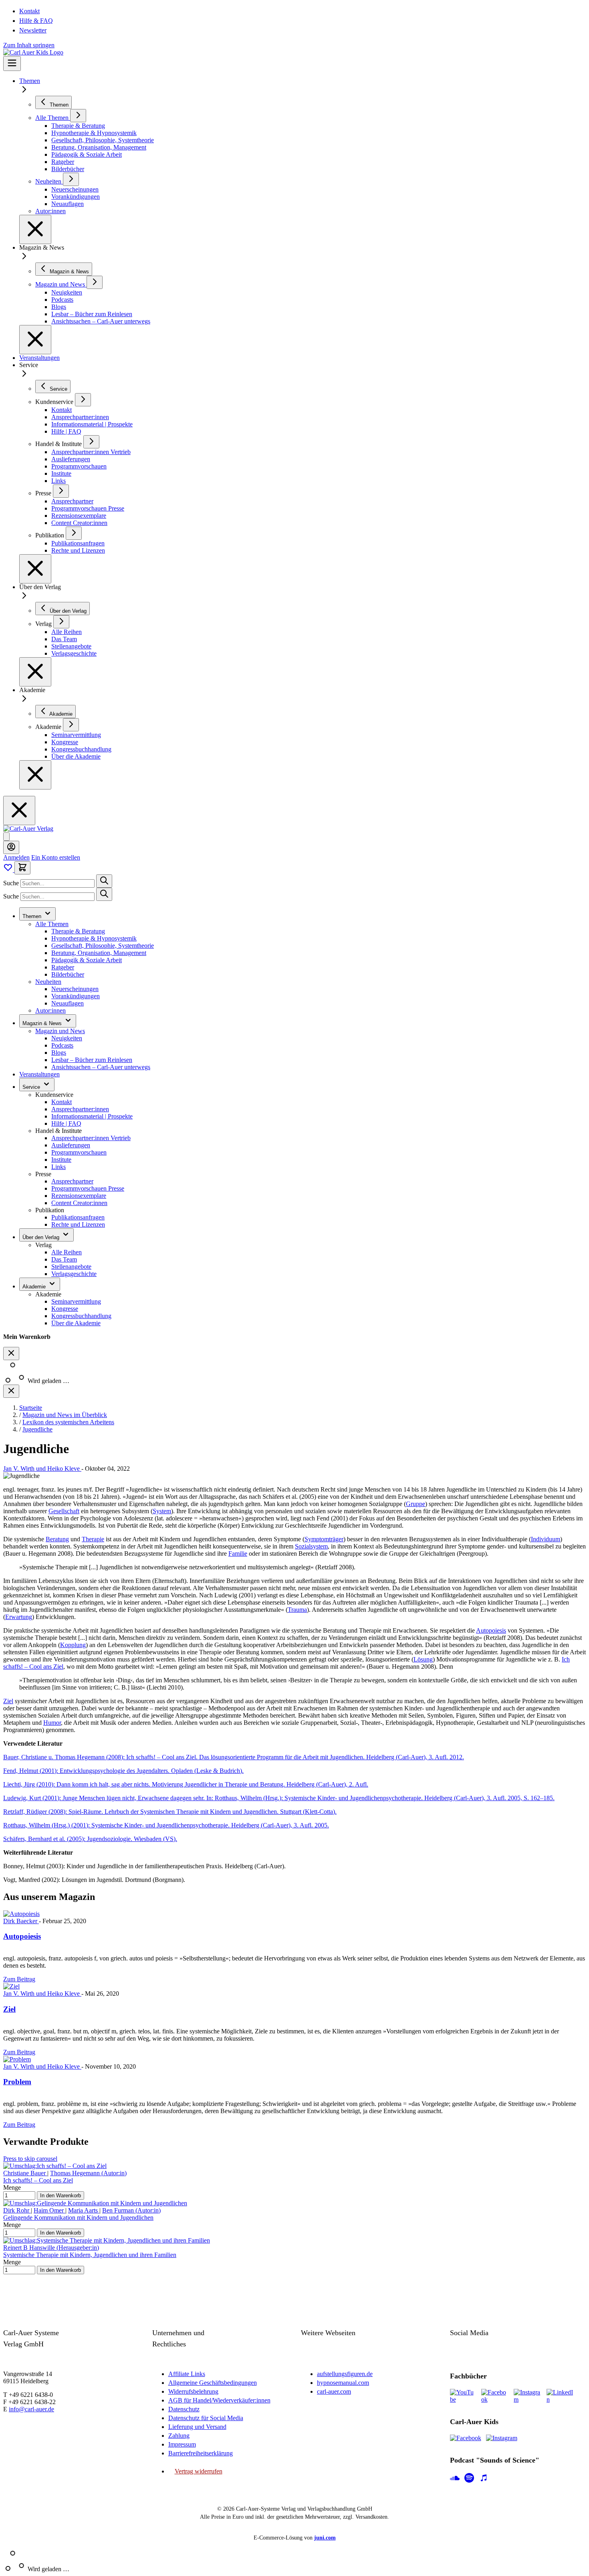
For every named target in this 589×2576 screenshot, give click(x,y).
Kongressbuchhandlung (81, 1316)
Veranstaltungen (39, 358)
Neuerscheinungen (75, 989)
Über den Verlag (42, 1237)
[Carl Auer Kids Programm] (33, 52)
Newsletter (33, 30)
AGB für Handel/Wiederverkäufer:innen (219, 2400)
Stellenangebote (71, 1267)
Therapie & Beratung (78, 931)
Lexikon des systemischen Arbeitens (68, 1422)
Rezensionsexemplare (79, 1196)
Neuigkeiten (67, 1038)
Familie (238, 1553)
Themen (30, 81)
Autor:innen (50, 1010)
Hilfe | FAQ (66, 1123)
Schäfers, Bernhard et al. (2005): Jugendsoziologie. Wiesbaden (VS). (90, 1839)
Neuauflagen (68, 1003)
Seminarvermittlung (76, 1301)
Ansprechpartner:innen (80, 1109)
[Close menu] (35, 229)
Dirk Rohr (17, 2210)
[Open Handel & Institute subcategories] (91, 442)
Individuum (546, 1539)
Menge (12, 2187)
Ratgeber (63, 967)
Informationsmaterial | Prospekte (92, 1116)
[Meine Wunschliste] (9, 870)
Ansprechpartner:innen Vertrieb (91, 1138)
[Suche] (104, 881)
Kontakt (29, 11)
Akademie (35, 1287)
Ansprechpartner (72, 1181)
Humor (52, 1723)
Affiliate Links (187, 2374)
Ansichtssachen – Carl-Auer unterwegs (101, 1067)
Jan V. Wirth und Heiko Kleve (42, 1469)
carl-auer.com (334, 2391)
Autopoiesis (491, 1630)
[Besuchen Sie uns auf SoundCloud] (455, 2479)
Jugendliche (37, 1429)
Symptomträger (324, 1539)
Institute (61, 1160)
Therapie (93, 1539)
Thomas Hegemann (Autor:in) (88, 2173)
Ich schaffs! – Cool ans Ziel (38, 2180)
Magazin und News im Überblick (65, 1415)
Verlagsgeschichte (74, 1274)
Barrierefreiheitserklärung (201, 2453)
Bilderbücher (68, 974)
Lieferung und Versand (197, 2427)
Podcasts (62, 1045)
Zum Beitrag (19, 1979)
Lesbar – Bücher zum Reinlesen (92, 1060)
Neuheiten (48, 982)
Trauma (297, 1610)
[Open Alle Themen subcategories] (78, 116)
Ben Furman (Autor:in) (131, 2210)
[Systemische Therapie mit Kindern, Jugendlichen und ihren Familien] (107, 2240)
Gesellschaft (64, 1511)
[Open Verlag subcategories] (61, 622)
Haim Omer (49, 2210)
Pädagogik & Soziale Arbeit (87, 960)
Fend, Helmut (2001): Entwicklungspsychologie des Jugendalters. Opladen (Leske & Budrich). (123, 1771)
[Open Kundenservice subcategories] (83, 400)
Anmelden (16, 857)
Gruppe (416, 1504)
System (162, 1511)
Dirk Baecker (21, 1921)
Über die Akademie (76, 1323)
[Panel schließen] (11, 1391)
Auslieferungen (71, 1145)
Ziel (8, 1701)
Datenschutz (184, 2409)
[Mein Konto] (11, 847)
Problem (17, 2082)
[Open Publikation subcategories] (74, 533)
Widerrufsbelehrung (193, 2391)
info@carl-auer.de (31, 2409)
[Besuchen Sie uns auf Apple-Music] (484, 2479)
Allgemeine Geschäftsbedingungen (213, 2383)
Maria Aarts (84, 2210)
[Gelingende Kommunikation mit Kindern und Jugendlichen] (95, 2203)
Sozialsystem (311, 1546)
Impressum (182, 2444)
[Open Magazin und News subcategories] (95, 282)
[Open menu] (12, 64)
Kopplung (73, 1645)
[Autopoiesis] (21, 1914)
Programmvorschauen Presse (88, 1188)
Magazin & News (43, 1023)
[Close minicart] (11, 1354)
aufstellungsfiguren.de (345, 2374)
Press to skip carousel (30, 2159)
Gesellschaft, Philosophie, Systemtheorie (103, 946)
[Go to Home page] (28, 829)
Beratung (57, 1539)
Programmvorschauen (79, 1152)
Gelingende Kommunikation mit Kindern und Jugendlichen (78, 2218)
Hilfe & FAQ (36, 21)
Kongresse (65, 1309)
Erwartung (19, 1617)
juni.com (325, 2538)
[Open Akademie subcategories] (71, 725)
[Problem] (17, 2059)
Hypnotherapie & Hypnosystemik (94, 938)
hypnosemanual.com (343, 2383)
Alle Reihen (67, 1252)
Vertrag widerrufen (199, 2471)
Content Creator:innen (79, 1203)
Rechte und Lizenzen (78, 1224)
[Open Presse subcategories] (61, 491)
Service (32, 1087)
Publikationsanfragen (78, 1217)
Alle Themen (52, 924)
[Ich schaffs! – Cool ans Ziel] (55, 2166)
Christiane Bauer (25, 2173)
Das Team (64, 1259)
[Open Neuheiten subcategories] (71, 179)
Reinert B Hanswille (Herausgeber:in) (51, 2248)
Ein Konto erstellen (56, 857)
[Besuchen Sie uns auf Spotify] (469, 2479)
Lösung (423, 1659)
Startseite (31, 1408)
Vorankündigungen (76, 996)
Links (58, 1167)
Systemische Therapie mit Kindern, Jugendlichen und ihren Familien (90, 2255)
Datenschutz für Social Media (206, 2418)
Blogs (59, 1053)
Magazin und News (60, 1031)
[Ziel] (11, 1986)
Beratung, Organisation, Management (99, 953)
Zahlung (179, 2436)
